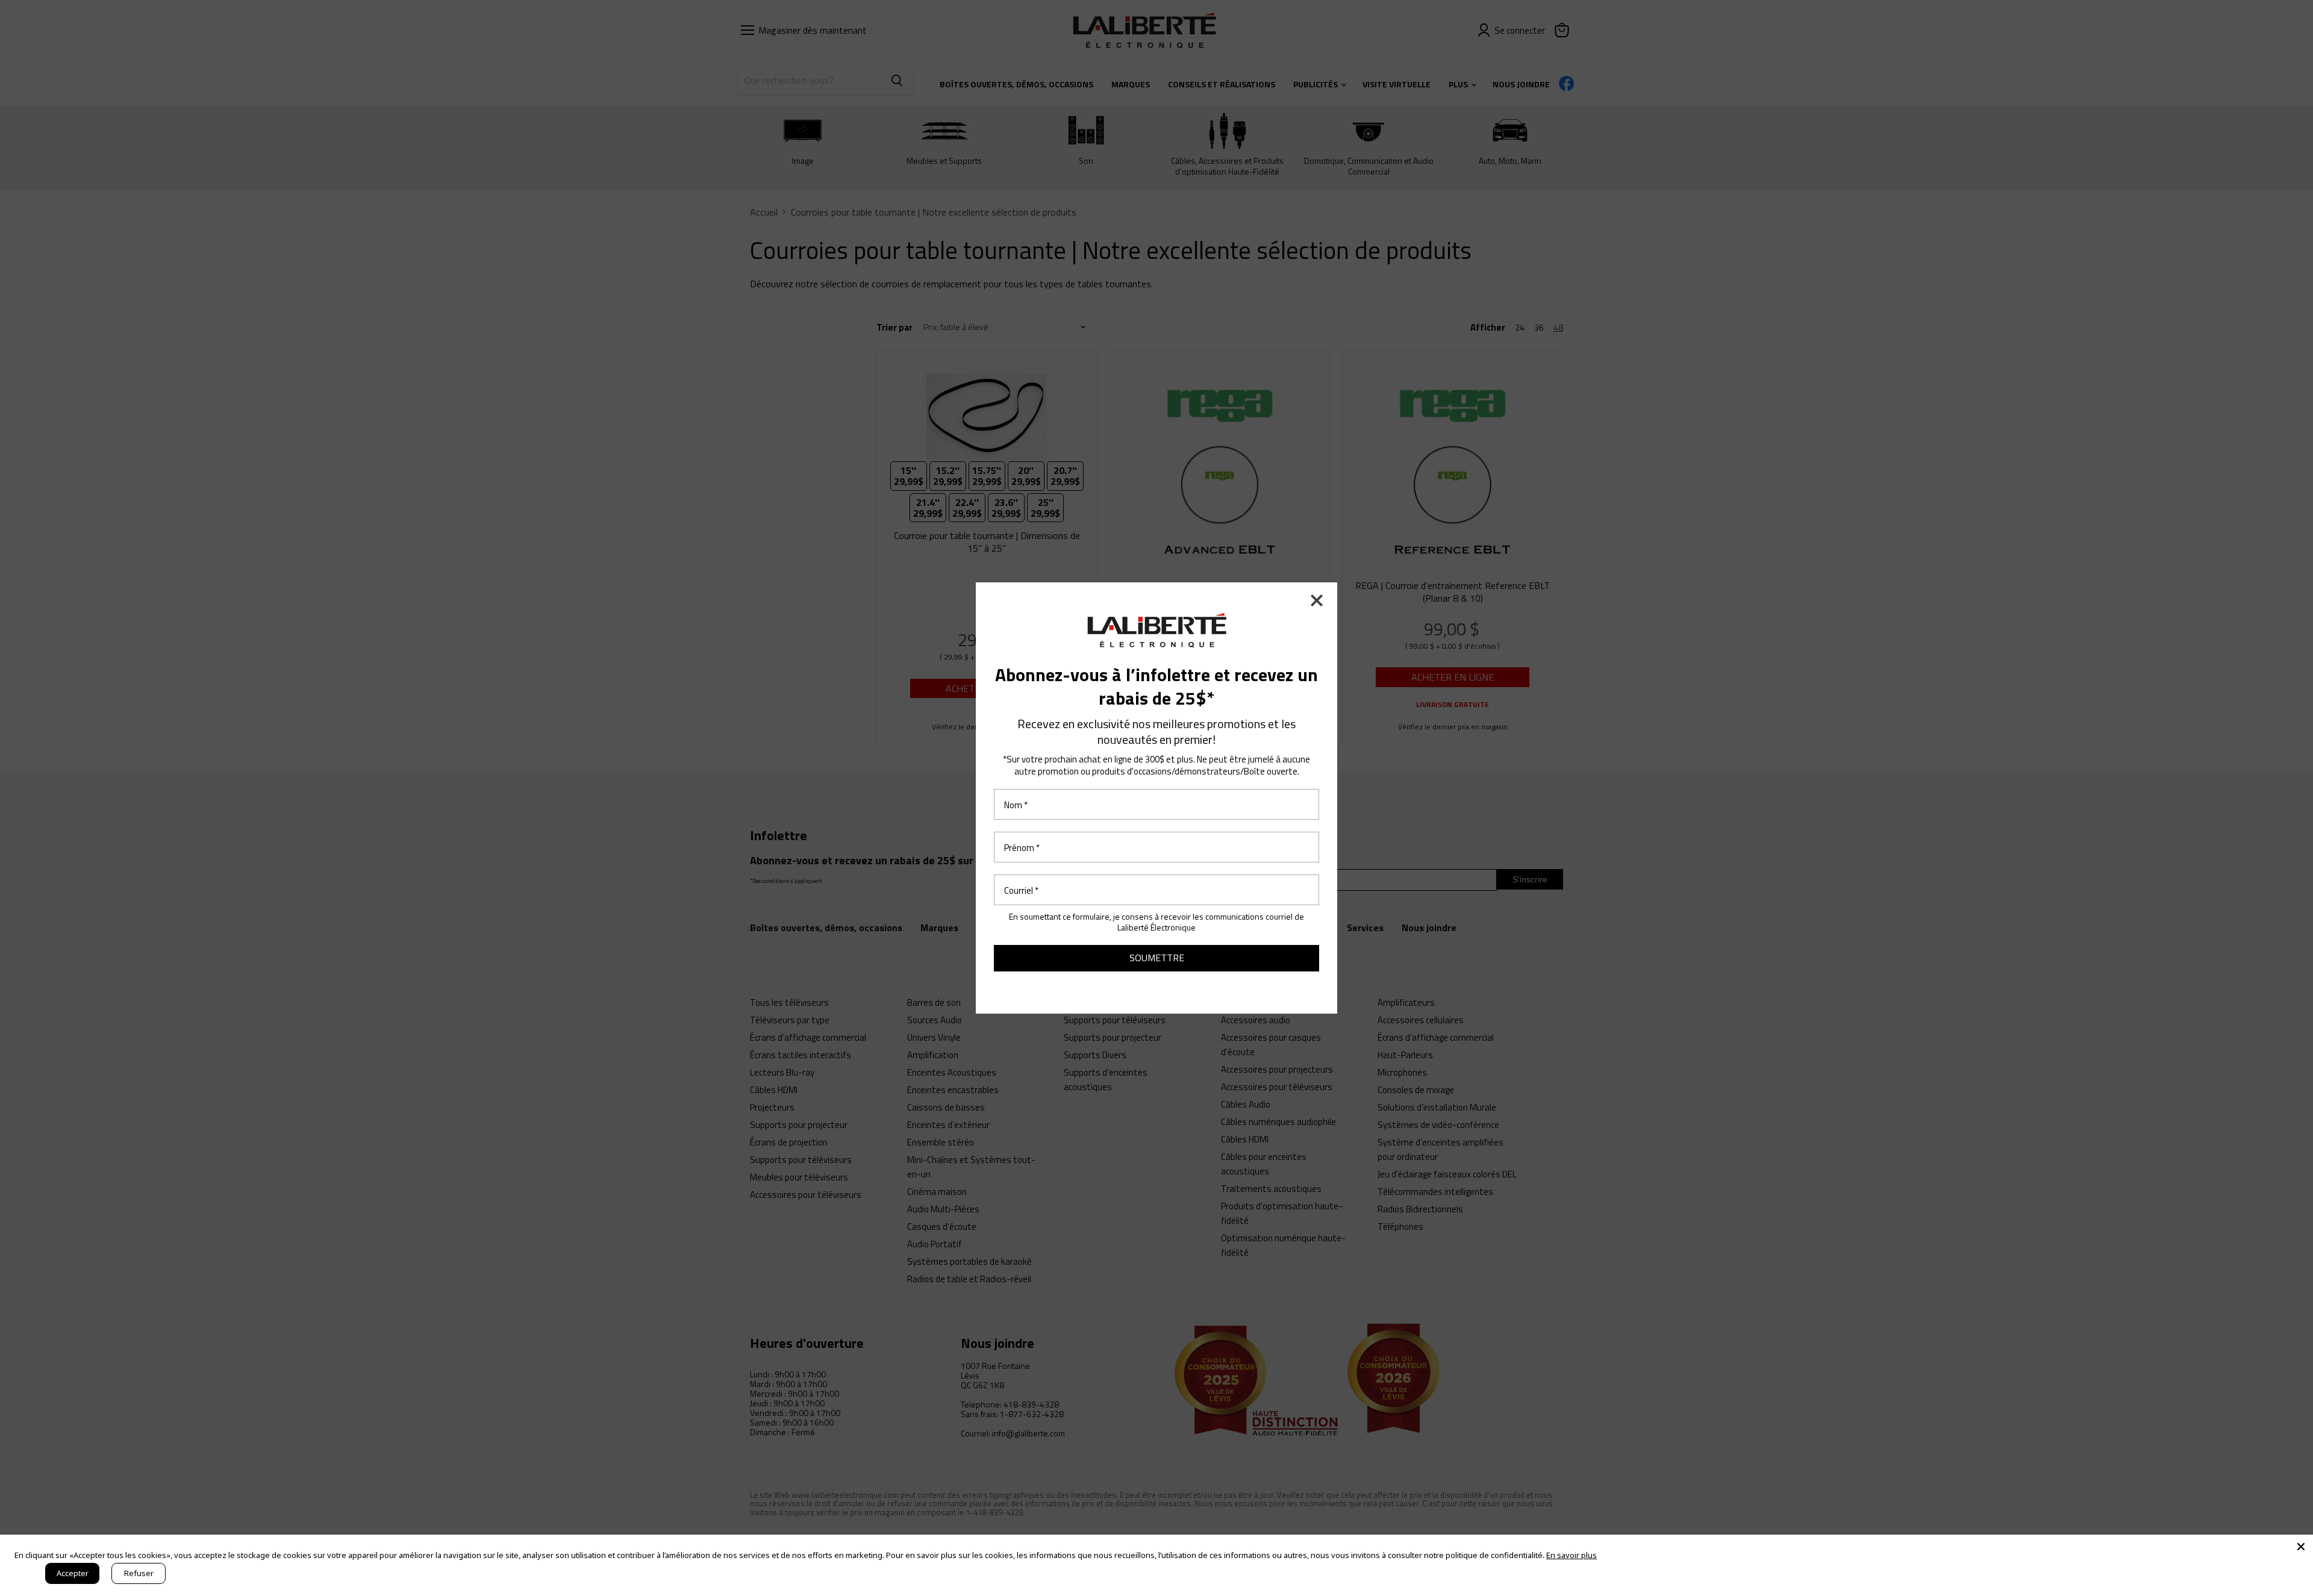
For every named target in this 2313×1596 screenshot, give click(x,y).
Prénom (1022, 847)
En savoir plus (1572, 1555)
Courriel (1021, 890)
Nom (1016, 804)
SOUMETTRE (1157, 958)
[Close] (2301, 1547)
